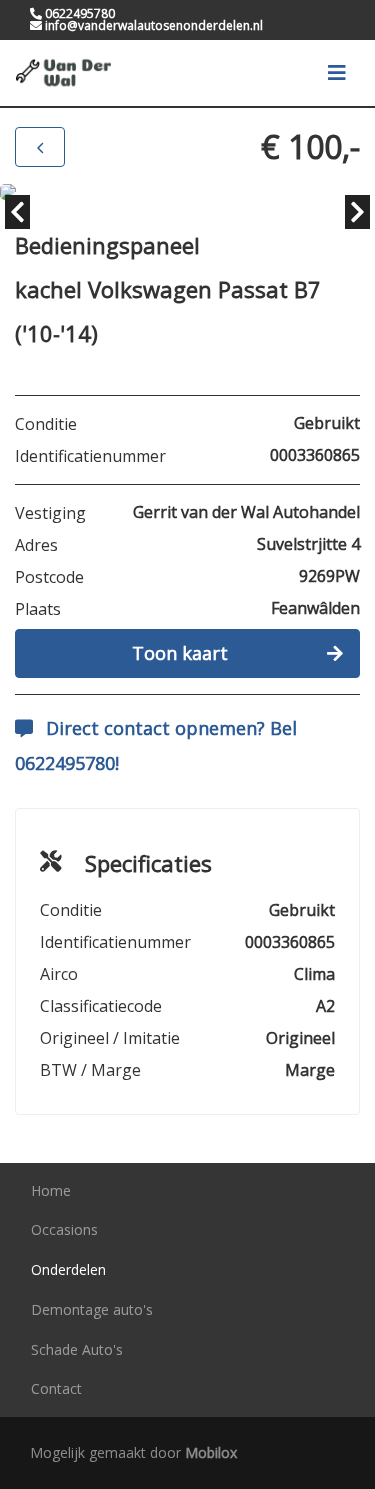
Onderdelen (68, 1269)
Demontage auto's (92, 1309)
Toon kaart (180, 653)
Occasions (64, 1229)
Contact (56, 1388)
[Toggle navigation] (337, 73)
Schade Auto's (77, 1349)
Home (51, 1190)
